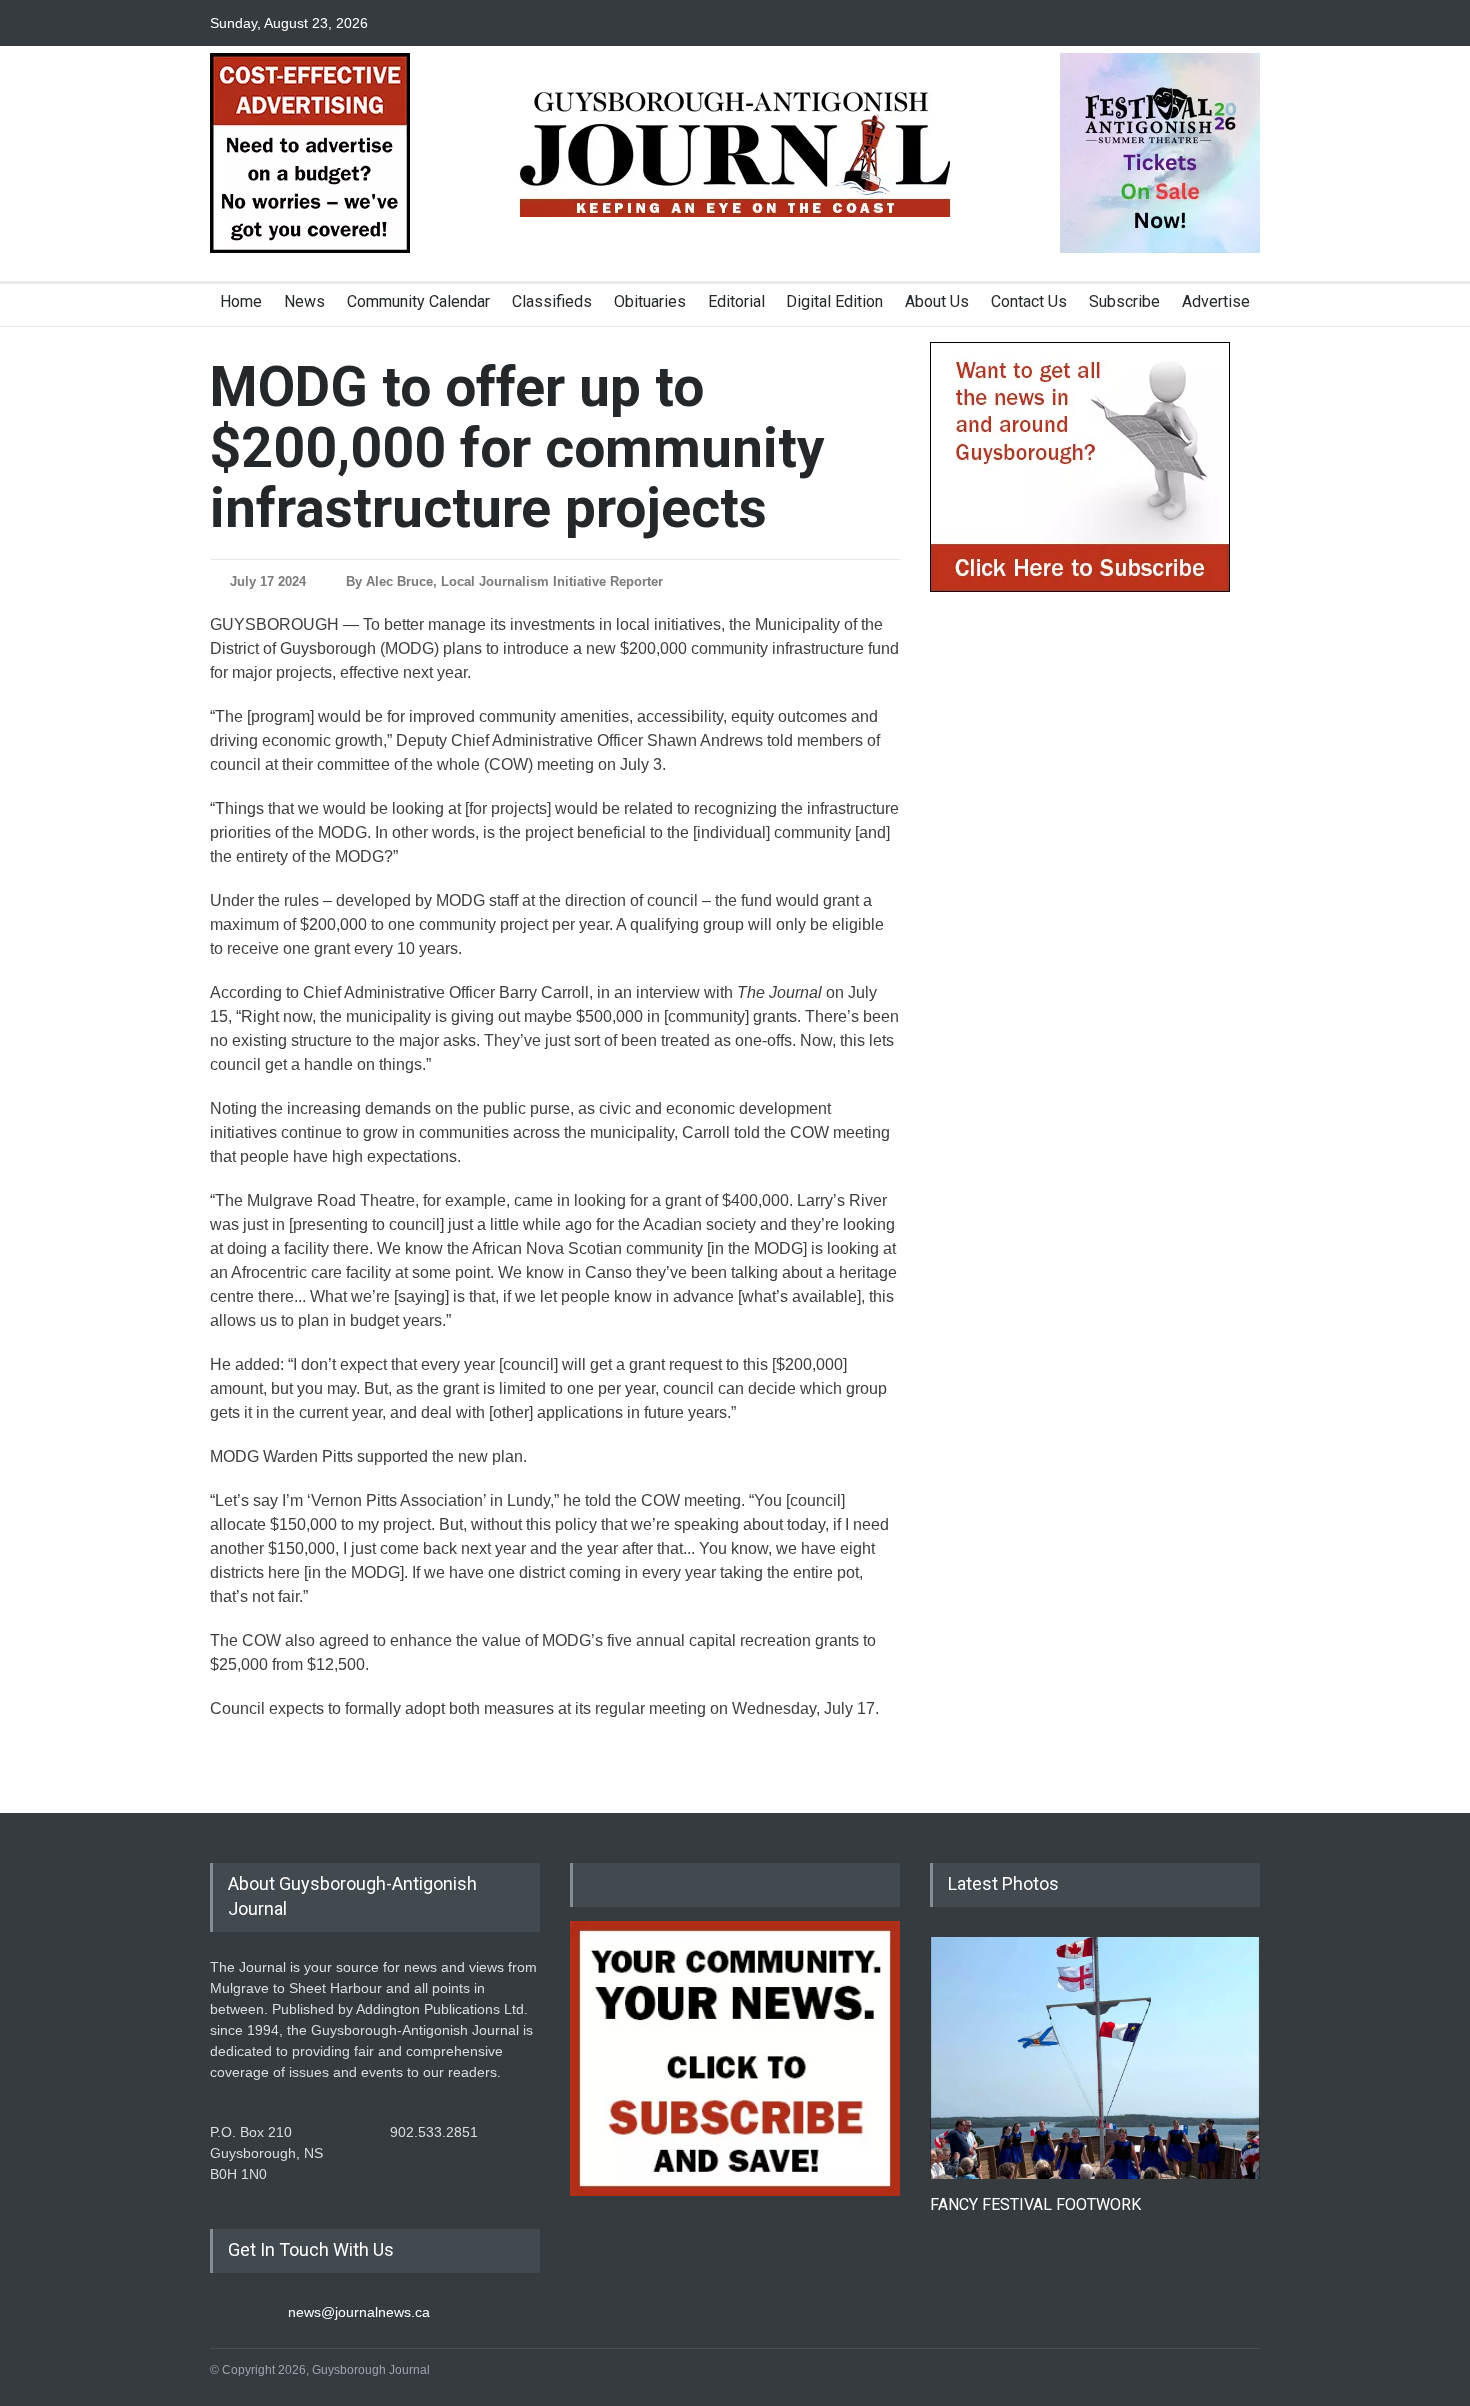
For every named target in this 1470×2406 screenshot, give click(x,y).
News (304, 301)
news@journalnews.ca (359, 2312)
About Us (937, 301)
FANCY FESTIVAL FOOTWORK (1035, 2204)
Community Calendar (418, 301)
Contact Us (1029, 301)
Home (241, 301)
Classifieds (552, 301)
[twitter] (1210, 23)
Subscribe (1124, 301)
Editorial (736, 301)
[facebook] (1175, 23)
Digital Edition (834, 301)
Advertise (1216, 301)
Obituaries (650, 301)
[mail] (1245, 23)
